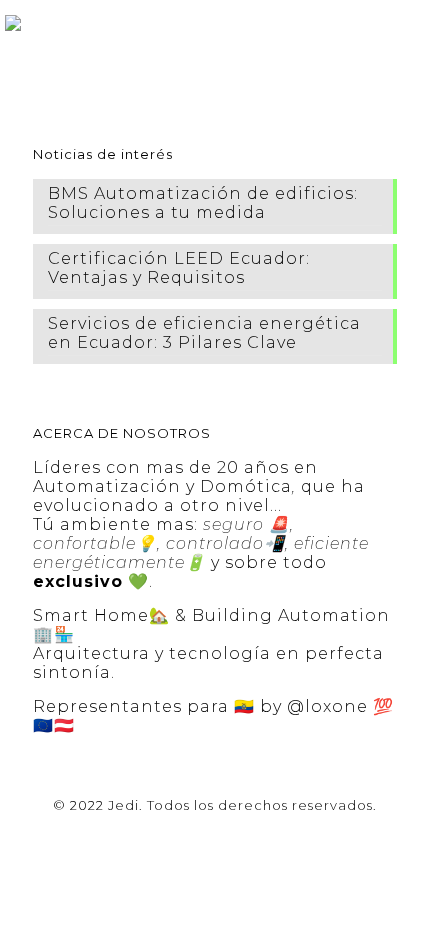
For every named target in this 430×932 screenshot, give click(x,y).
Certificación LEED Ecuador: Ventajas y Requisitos (179, 268)
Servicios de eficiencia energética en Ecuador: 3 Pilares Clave (204, 333)
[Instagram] (269, 833)
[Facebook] (161, 833)
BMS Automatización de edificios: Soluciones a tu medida (203, 203)
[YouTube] (215, 833)
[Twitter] (188, 833)
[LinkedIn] (242, 833)
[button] (408, 19)
